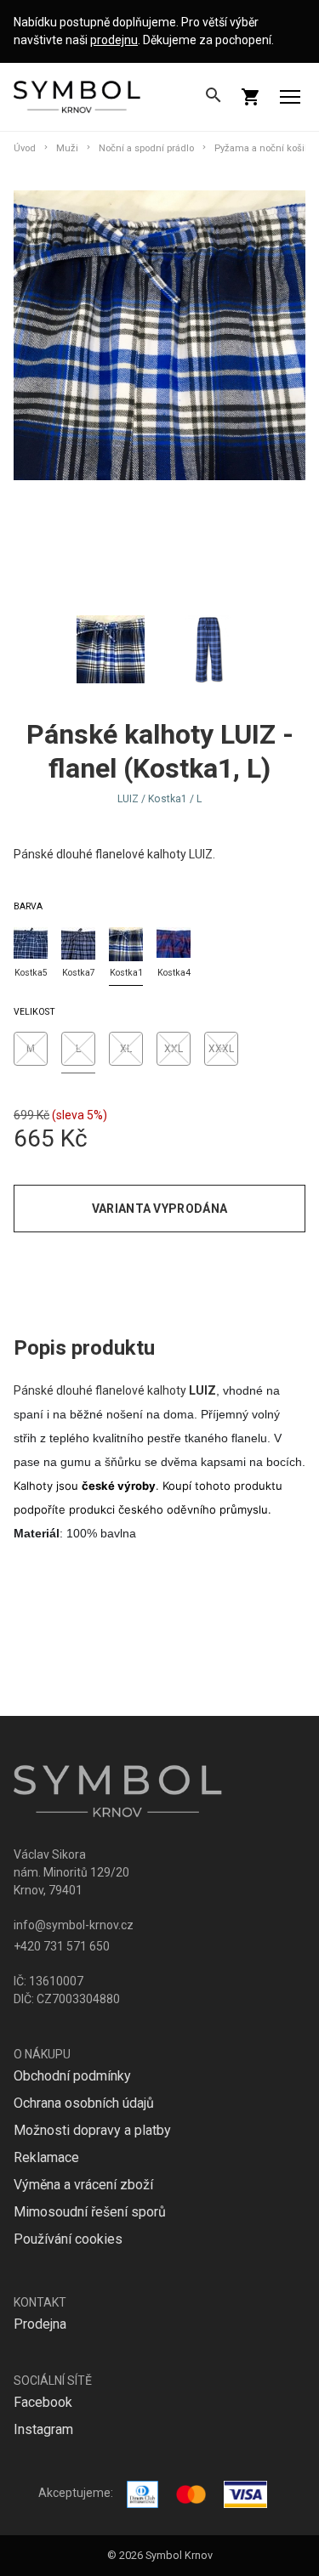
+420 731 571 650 (62, 1946)
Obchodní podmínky (72, 2076)
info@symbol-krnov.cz (74, 1925)
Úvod (25, 148)
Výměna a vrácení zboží (83, 2185)
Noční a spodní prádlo (146, 148)
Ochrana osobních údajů (84, 2103)
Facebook (43, 2402)
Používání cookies (68, 2239)
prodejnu (114, 40)
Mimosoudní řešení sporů (90, 2212)
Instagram (43, 2429)
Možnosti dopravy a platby (92, 2130)
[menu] (290, 97)
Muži (67, 148)
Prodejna (40, 2324)
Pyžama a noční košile (263, 148)
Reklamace (46, 2157)
